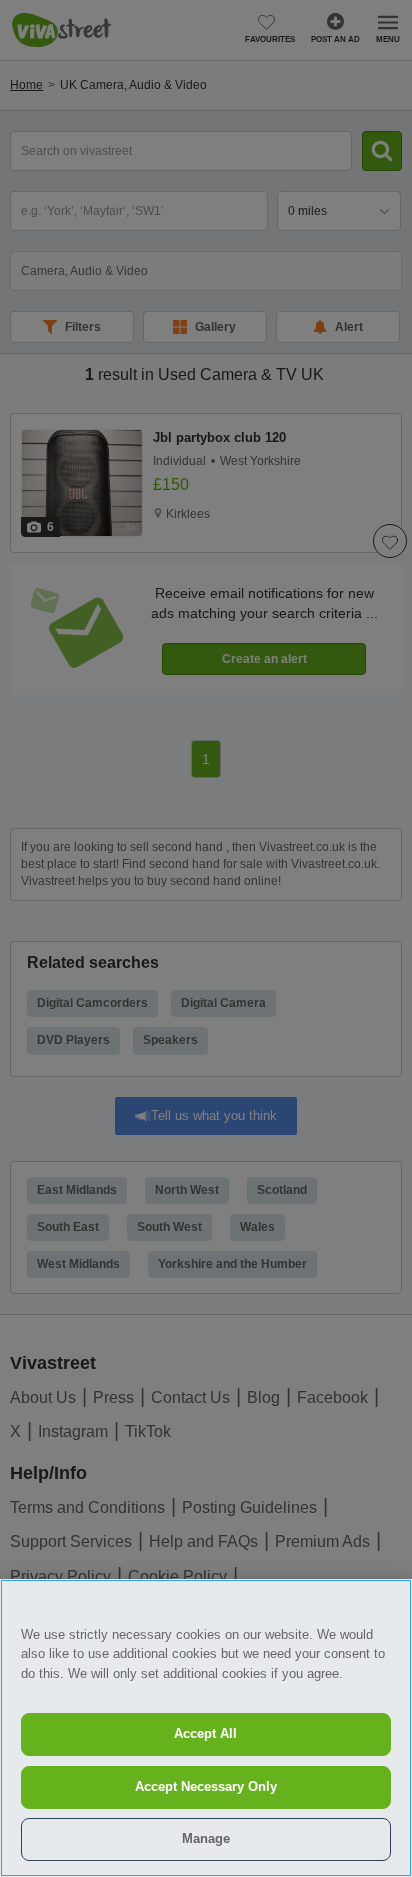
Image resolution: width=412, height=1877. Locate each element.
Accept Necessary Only (206, 1786)
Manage (206, 1838)
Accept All (205, 1733)
